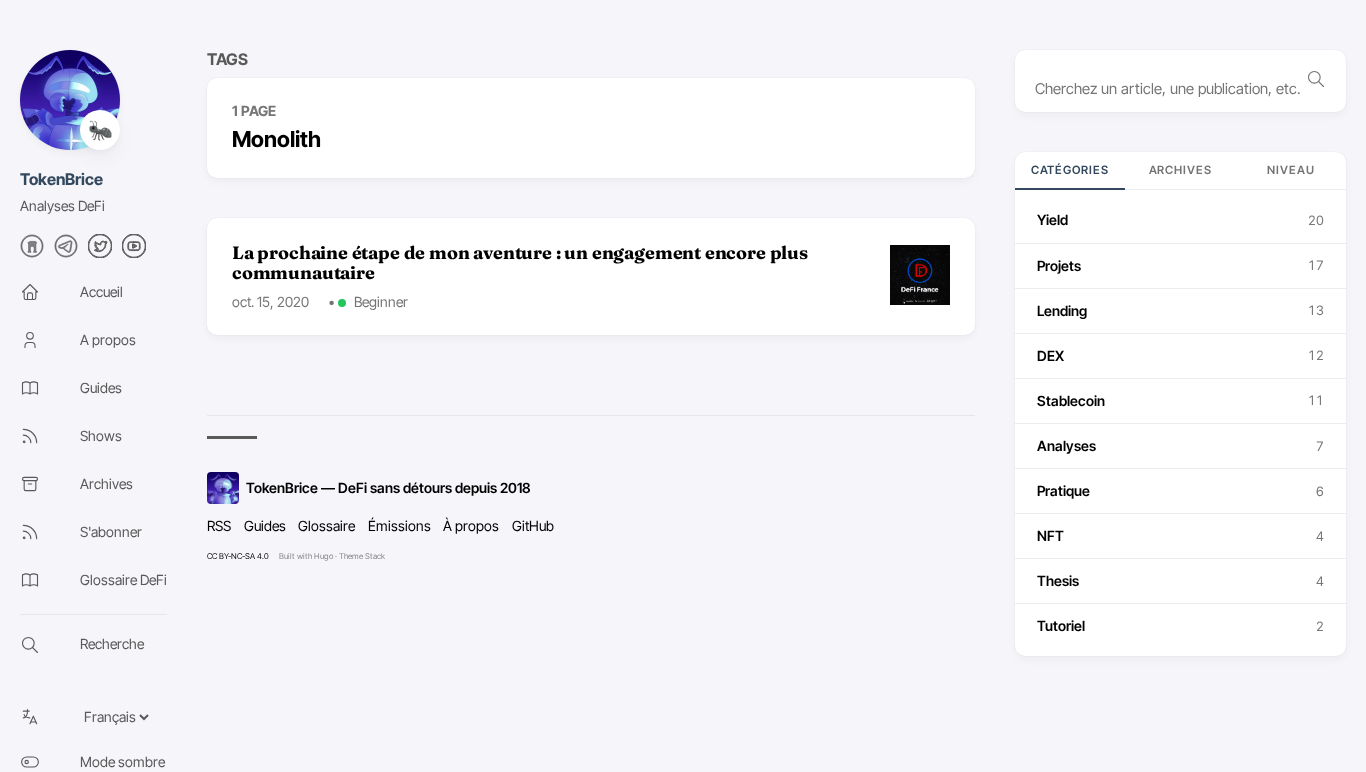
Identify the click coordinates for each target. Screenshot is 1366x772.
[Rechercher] (1316, 81)
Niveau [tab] (1291, 170)
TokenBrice (61, 179)
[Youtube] (134, 252)
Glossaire (326, 525)
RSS (219, 525)
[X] (100, 252)
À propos (471, 525)
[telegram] (66, 252)
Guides (265, 525)
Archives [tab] (1180, 170)
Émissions (399, 525)
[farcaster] (32, 252)
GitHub (533, 525)
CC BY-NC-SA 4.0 (238, 556)
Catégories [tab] (1070, 170)
